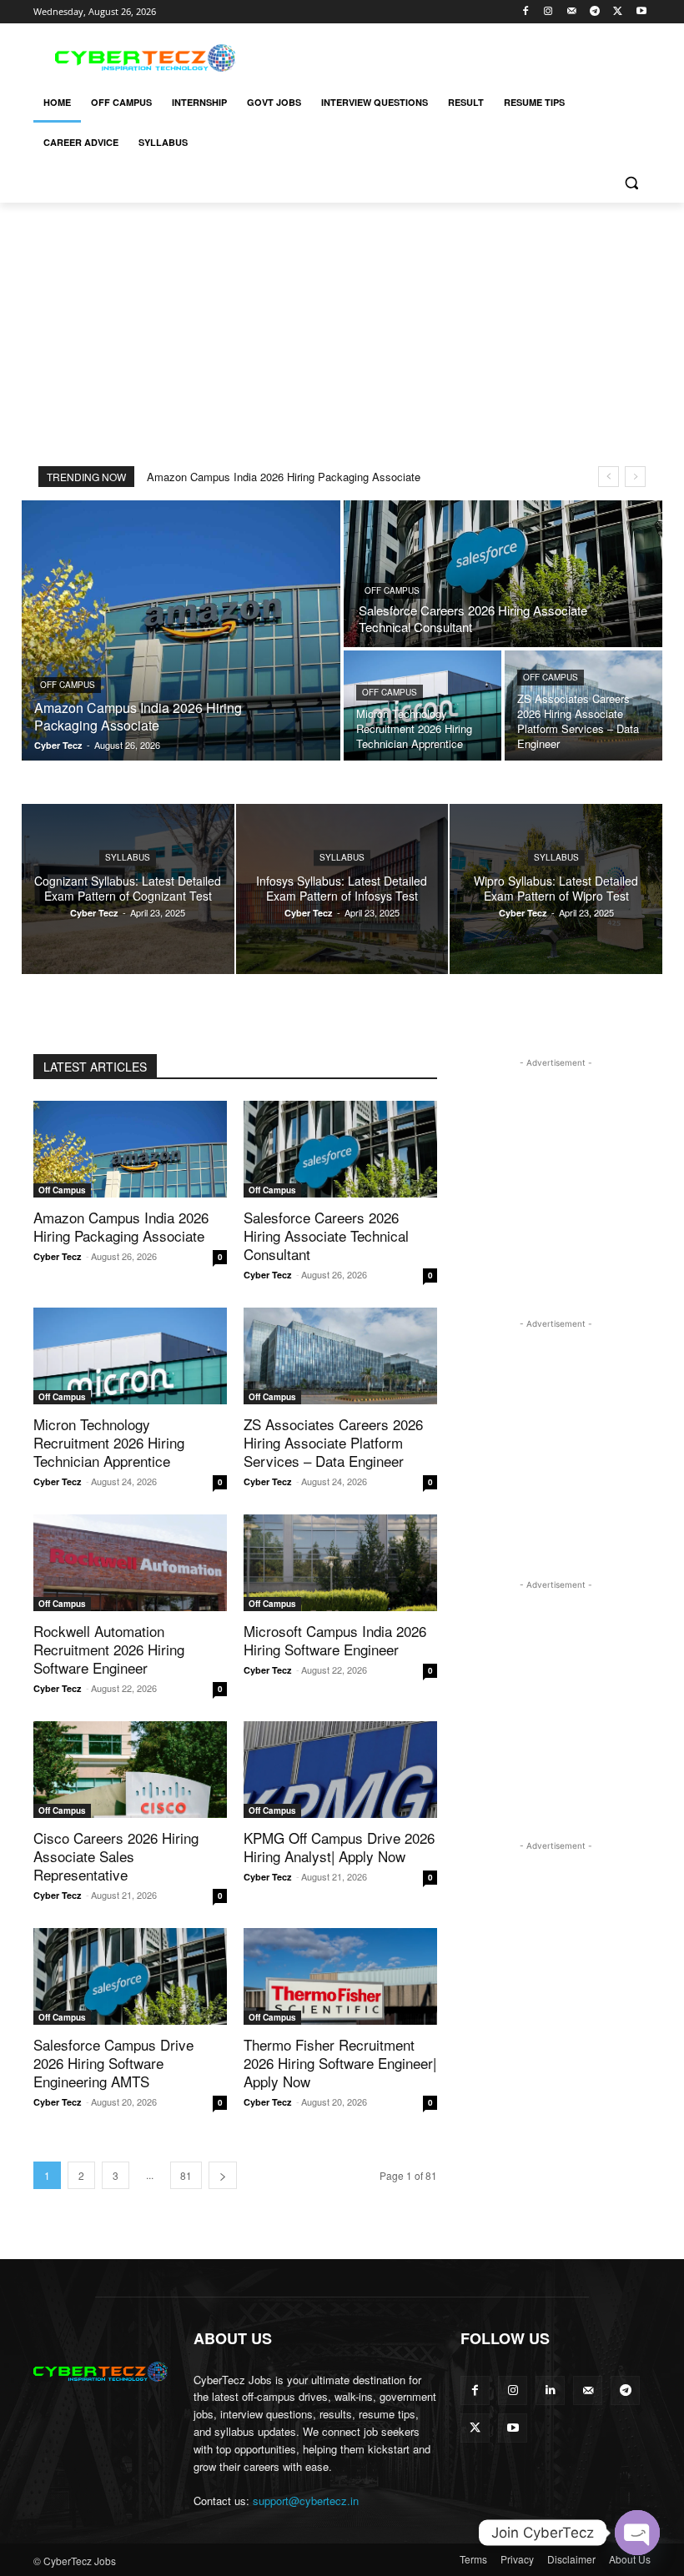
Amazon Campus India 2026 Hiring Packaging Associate (284, 477)
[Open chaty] (637, 2533)
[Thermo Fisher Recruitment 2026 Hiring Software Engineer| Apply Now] (340, 1976)
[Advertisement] (455, 56)
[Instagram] (548, 12)
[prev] (609, 477)
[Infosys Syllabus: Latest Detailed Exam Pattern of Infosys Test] (342, 889)
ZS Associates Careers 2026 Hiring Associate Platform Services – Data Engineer (333, 1442)
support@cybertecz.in (306, 2501)
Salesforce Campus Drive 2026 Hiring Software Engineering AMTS (113, 2063)
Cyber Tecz (58, 1256)
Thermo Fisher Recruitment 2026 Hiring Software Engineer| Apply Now (340, 2063)
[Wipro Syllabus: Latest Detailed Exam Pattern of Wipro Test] (556, 889)
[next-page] (223, 2175)
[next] (635, 477)
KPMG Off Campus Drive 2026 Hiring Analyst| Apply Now (339, 1847)
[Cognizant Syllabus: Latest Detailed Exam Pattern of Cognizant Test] (128, 889)
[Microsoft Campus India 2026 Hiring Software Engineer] (340, 1563)
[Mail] (572, 12)
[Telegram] (595, 12)
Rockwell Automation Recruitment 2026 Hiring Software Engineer (109, 1649)
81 (186, 2175)
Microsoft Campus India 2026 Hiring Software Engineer (335, 1640)
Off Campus (68, 685)
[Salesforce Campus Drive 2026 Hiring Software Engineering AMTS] (130, 1976)
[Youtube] (641, 12)
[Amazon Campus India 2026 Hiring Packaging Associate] (181, 630)
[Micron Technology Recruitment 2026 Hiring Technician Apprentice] (422, 706)
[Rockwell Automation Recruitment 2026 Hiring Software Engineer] (130, 1563)
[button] (631, 183)
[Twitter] (618, 12)
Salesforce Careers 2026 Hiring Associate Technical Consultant (326, 1235)
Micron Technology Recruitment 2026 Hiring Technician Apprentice (109, 1442)
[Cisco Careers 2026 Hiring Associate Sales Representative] (130, 1770)
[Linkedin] (550, 2390)
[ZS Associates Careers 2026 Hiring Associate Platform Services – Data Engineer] (583, 706)
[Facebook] (525, 12)
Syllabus (128, 857)
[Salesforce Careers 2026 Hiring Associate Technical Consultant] (503, 574)
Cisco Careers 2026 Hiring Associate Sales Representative (116, 1856)
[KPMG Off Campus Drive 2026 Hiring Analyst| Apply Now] (340, 1770)
